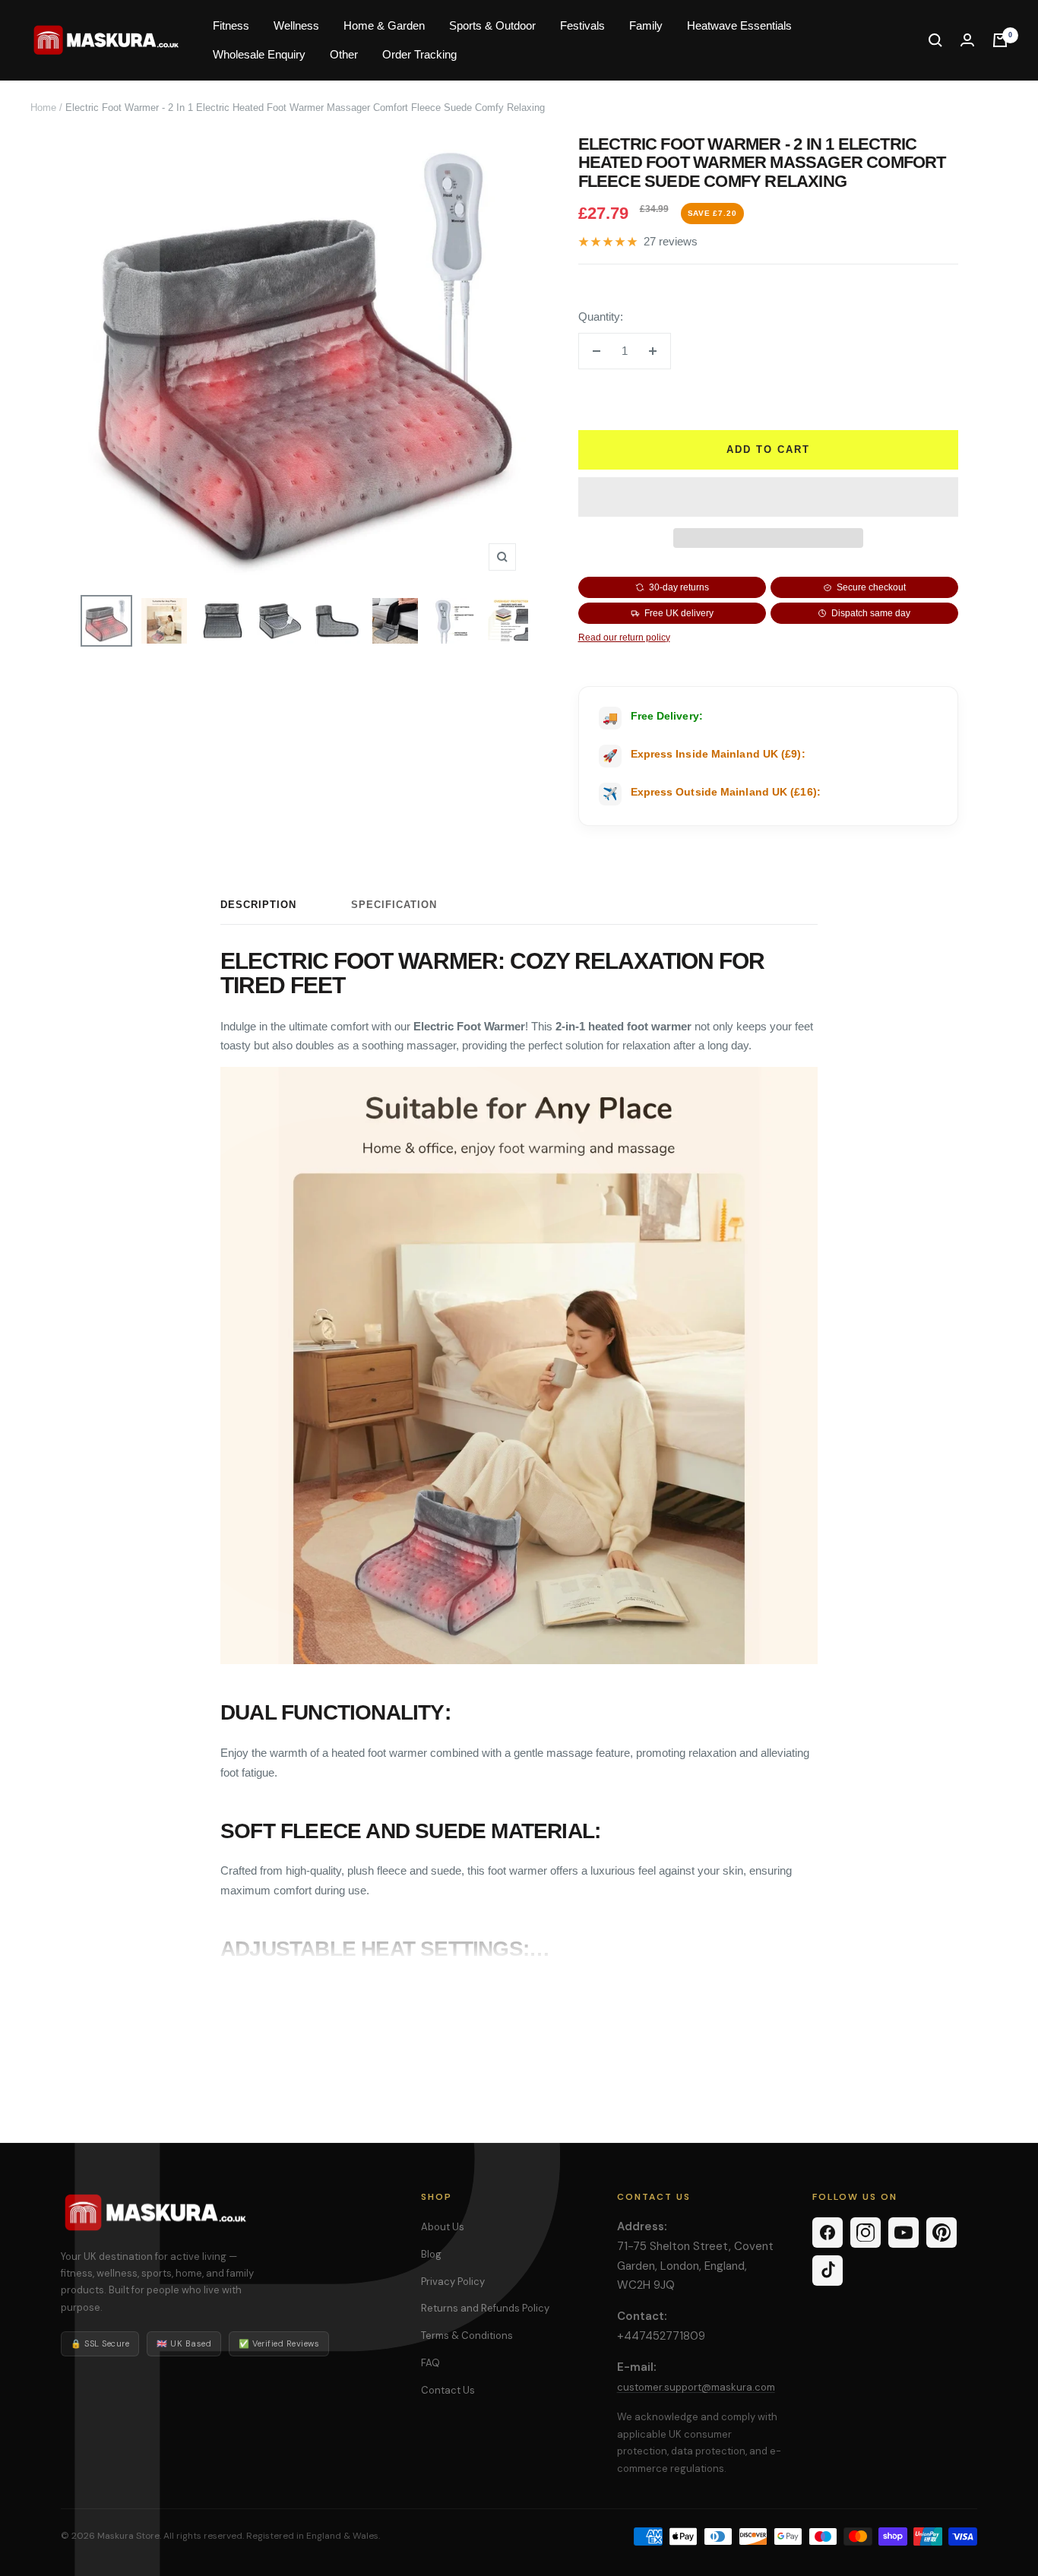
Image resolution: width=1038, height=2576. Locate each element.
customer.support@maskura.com (696, 2387)
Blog (431, 2254)
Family (646, 25)
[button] (768, 497)
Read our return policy (624, 638)
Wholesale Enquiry (259, 54)
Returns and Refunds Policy (485, 2308)
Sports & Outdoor (492, 25)
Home (43, 108)
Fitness (231, 25)
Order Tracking (419, 54)
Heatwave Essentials (739, 25)
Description (258, 905)
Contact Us (448, 2390)
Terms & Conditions (467, 2335)
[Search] (935, 40)
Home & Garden (384, 25)
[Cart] (1000, 40)
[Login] (967, 40)
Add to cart (768, 449)
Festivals (582, 25)
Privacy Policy (453, 2282)
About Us (443, 2227)
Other (344, 54)
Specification (394, 905)
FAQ (430, 2363)
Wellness (296, 25)
